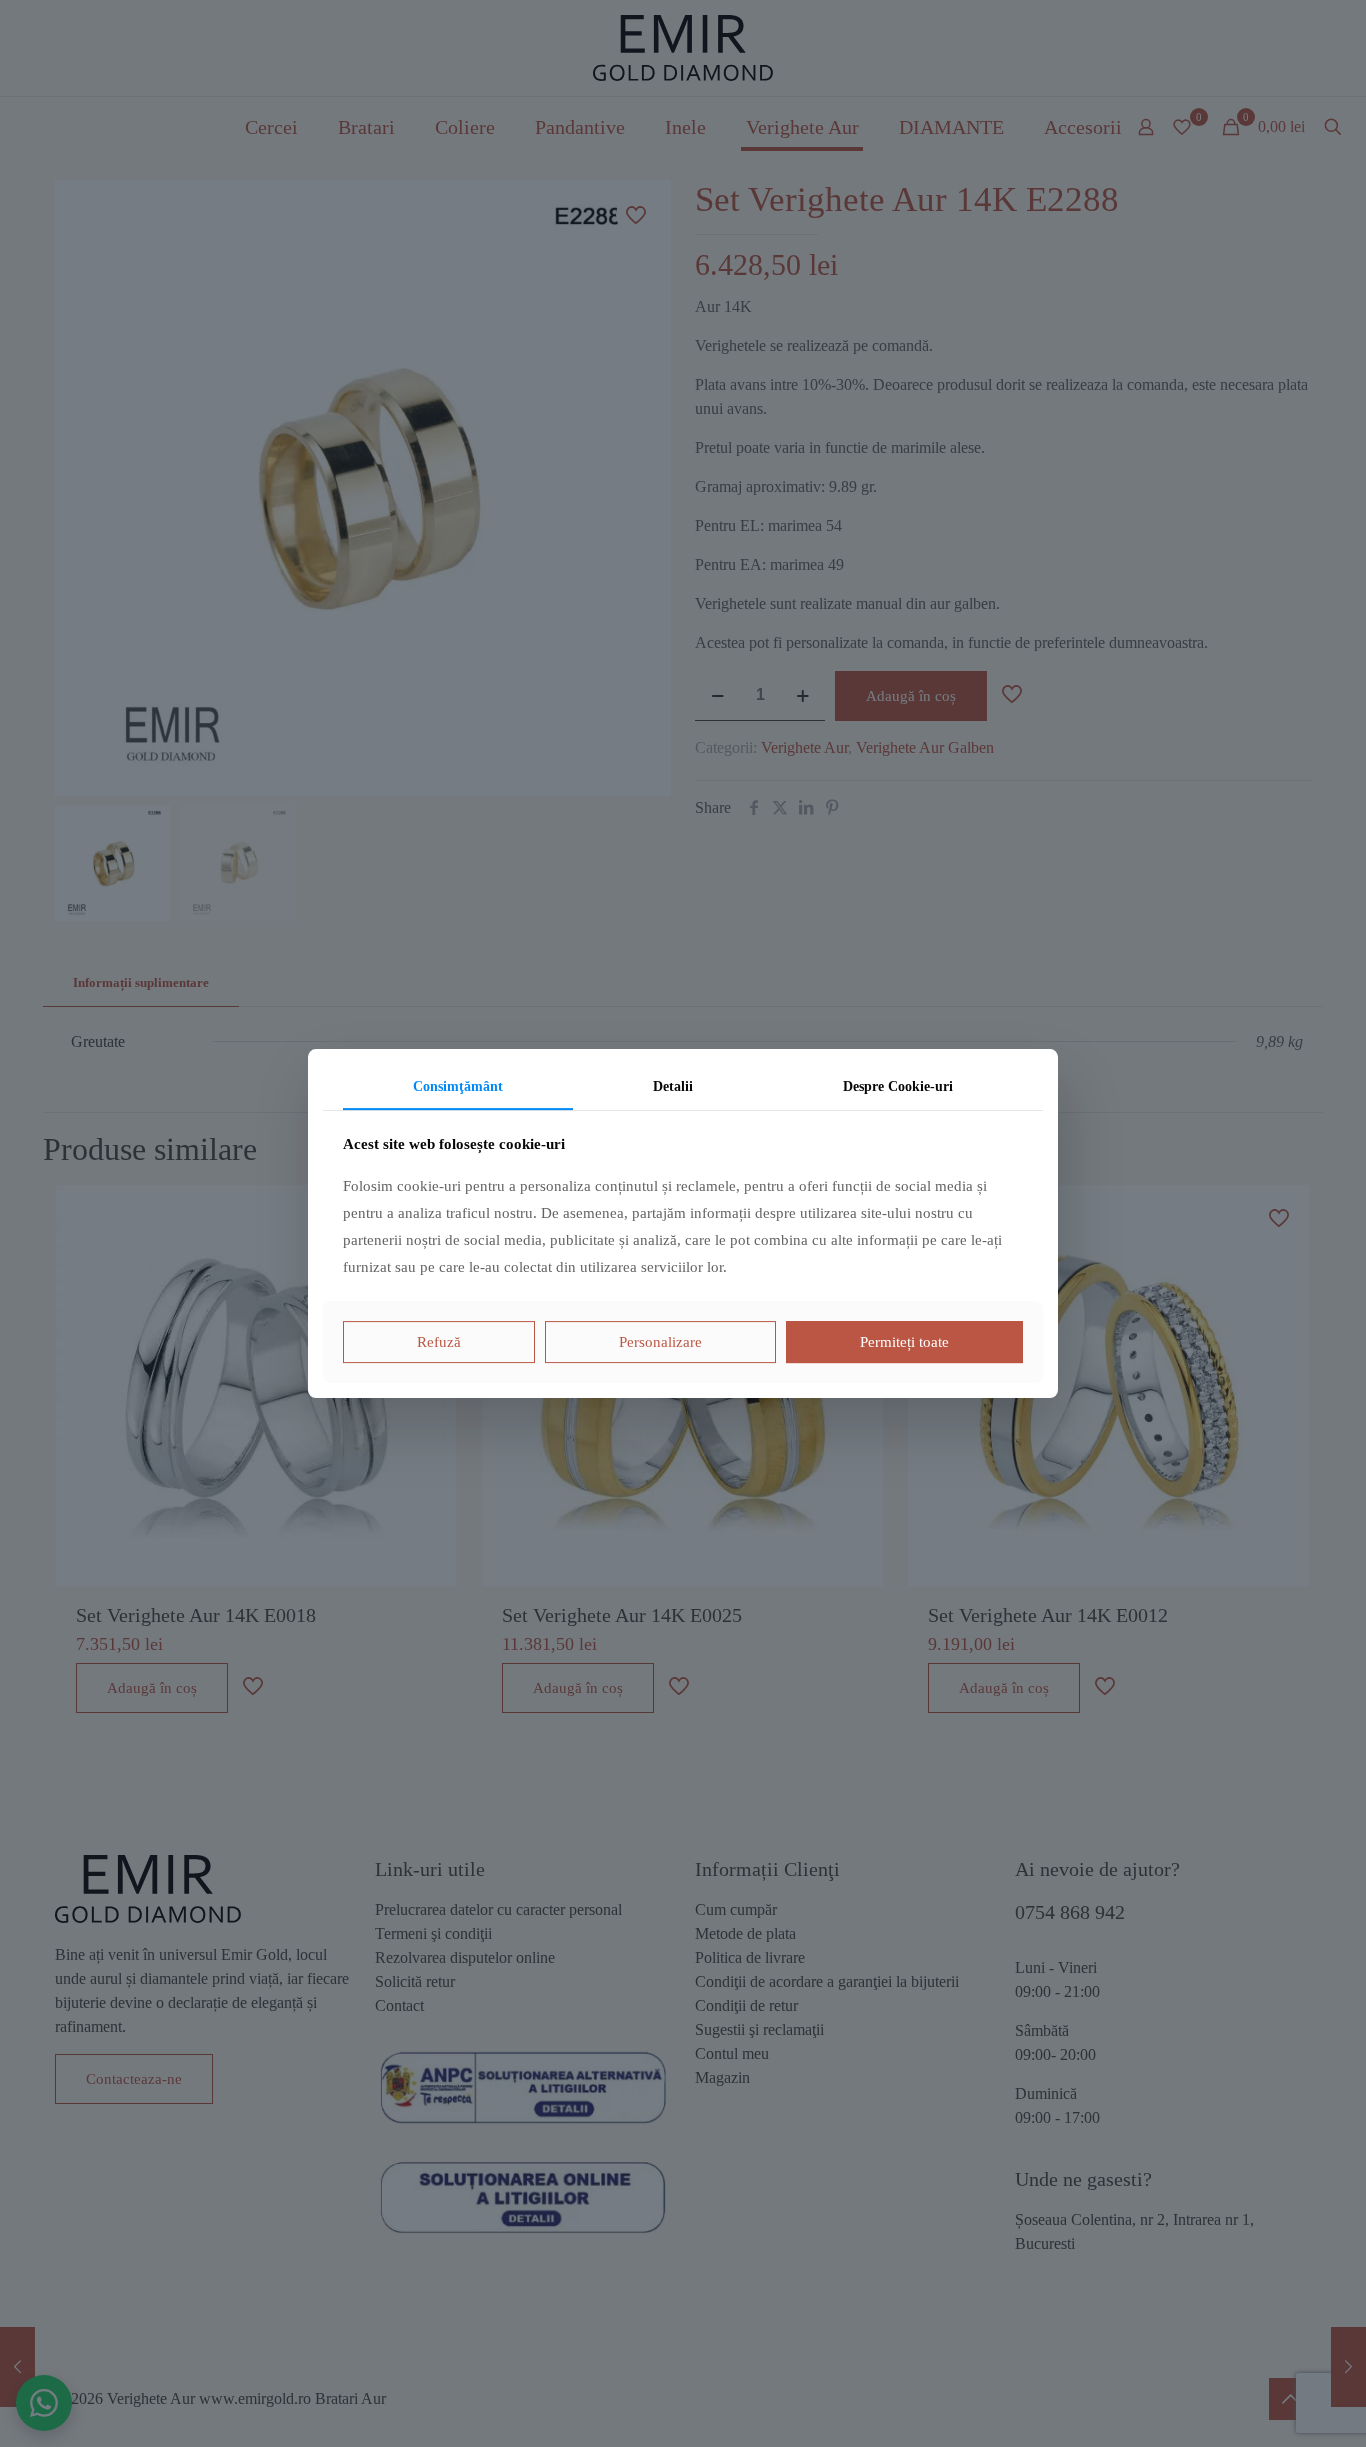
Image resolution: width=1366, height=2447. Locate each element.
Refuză (439, 1342)
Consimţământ (458, 1086)
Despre (898, 1086)
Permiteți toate (904, 1342)
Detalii (673, 1086)
